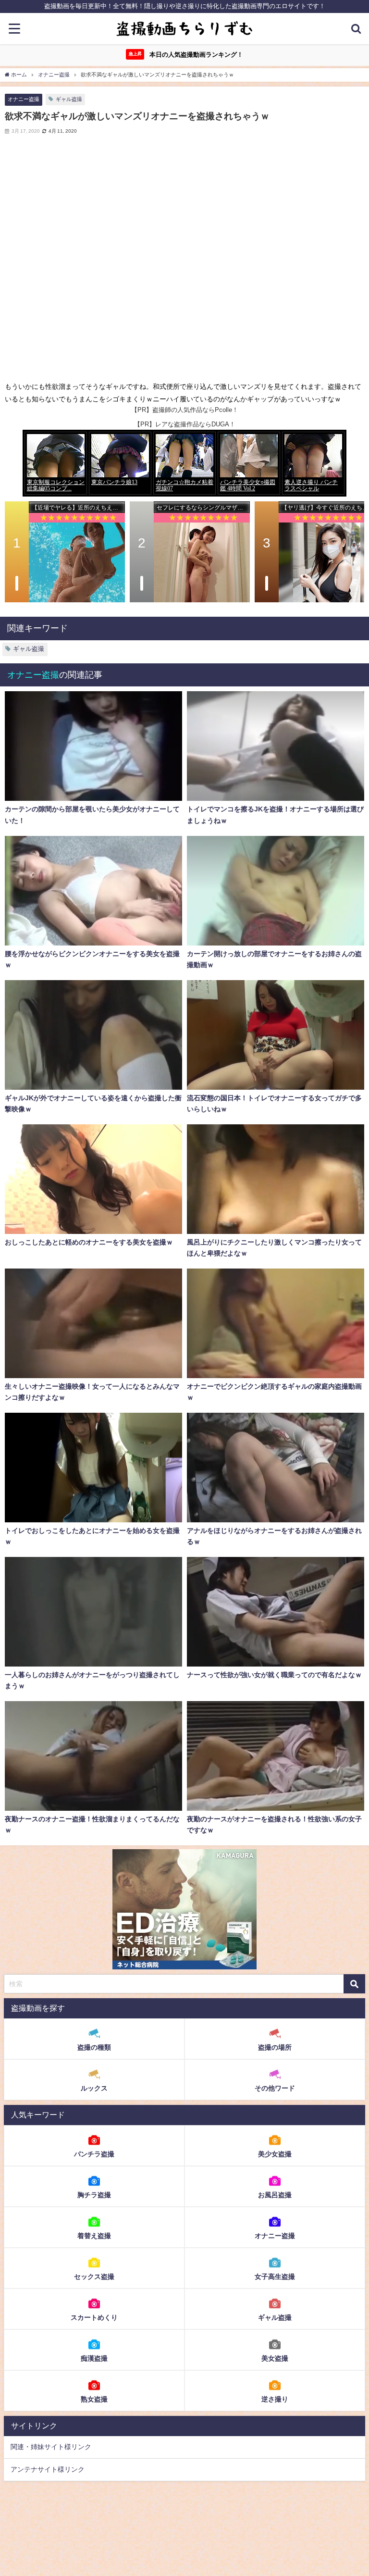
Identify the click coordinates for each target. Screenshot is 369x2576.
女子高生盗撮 (275, 2277)
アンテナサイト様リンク (48, 2469)
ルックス (94, 2088)
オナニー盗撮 (24, 99)
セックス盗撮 (94, 2277)
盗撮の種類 (94, 2047)
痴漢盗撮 (94, 2358)
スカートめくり (94, 2317)
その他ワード (275, 2088)
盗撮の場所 (275, 2047)
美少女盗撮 (275, 2154)
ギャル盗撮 (69, 99)
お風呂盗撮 (275, 2195)
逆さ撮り (275, 2399)
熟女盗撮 (94, 2399)
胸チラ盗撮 (94, 2195)
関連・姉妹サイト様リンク (51, 2447)
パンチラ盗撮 (94, 2154)
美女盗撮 (275, 2358)
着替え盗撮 (94, 2236)
